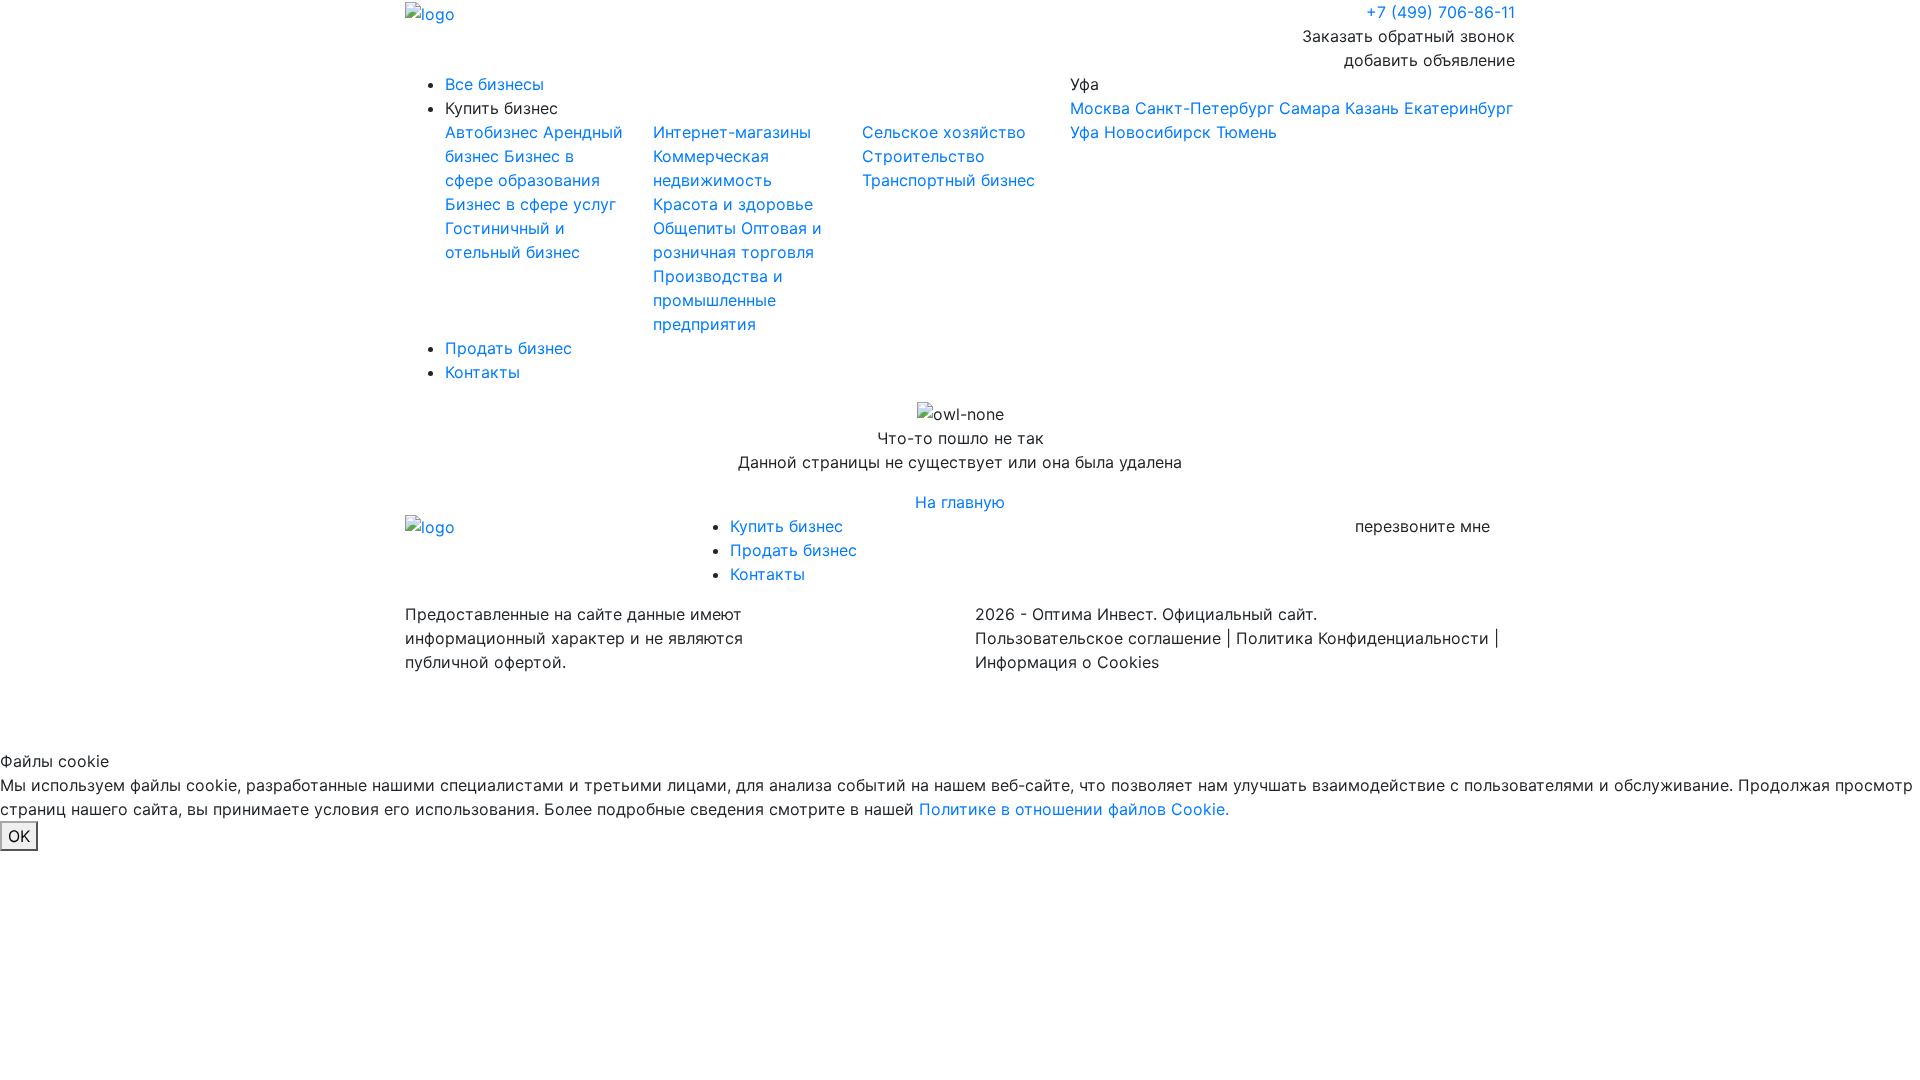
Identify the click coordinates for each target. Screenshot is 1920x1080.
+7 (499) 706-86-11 (1440, 12)
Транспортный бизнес (948, 180)
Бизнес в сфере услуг (530, 204)
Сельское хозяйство (944, 132)
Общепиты (697, 228)
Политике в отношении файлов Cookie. (1074, 809)
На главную (960, 502)
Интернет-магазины (732, 132)
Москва (1100, 108)
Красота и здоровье (733, 204)
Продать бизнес (508, 348)
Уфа (1291, 108)
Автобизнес (494, 132)
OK (19, 836)
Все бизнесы (494, 84)
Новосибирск (1157, 132)
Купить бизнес (501, 108)
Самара (1309, 108)
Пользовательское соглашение (1098, 638)
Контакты (482, 372)
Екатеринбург (1458, 108)
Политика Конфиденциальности (1362, 638)
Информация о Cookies (1067, 662)
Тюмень (1246, 132)
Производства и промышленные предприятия (718, 300)
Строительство (923, 156)
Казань (1372, 108)
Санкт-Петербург (1204, 108)
